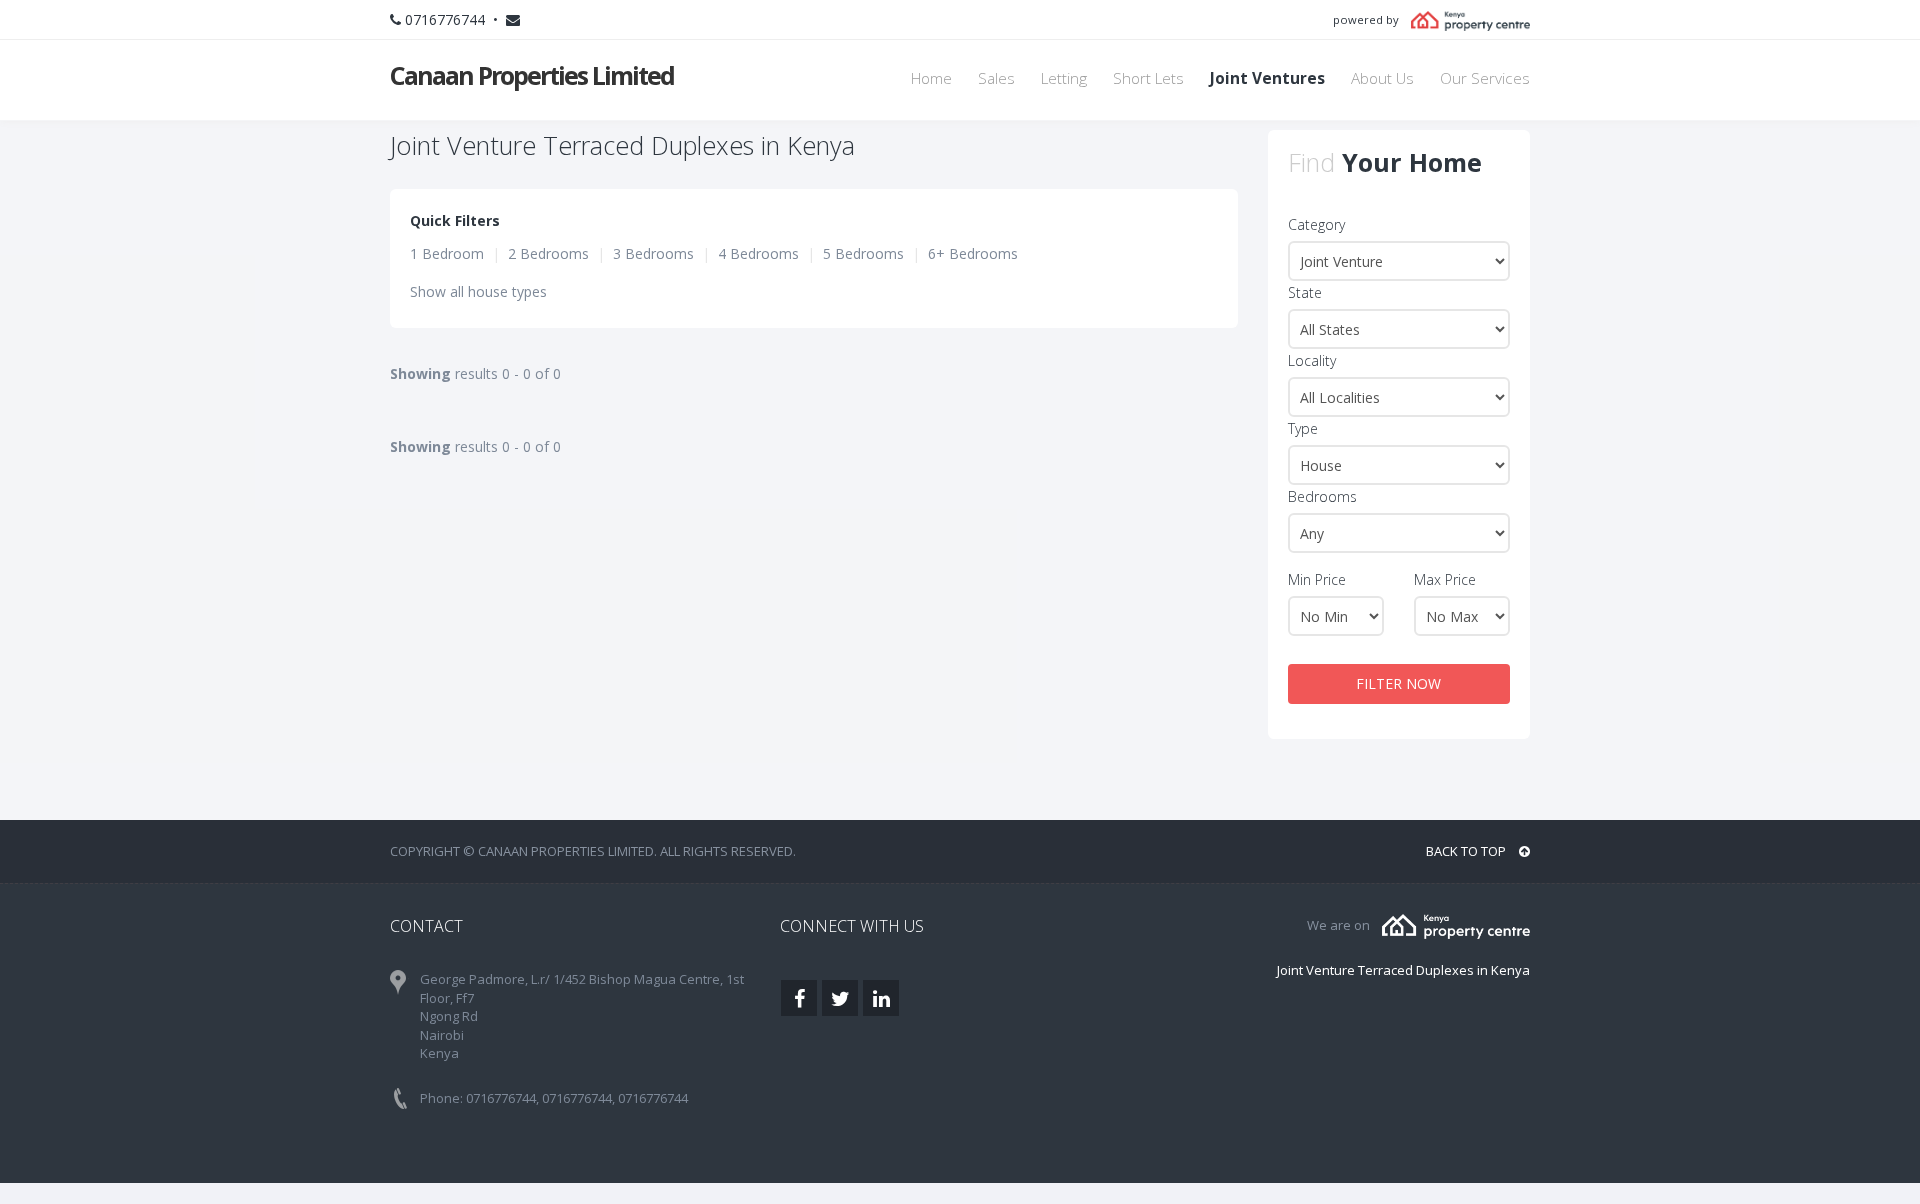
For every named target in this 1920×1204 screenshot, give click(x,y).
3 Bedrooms (653, 253)
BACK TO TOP (1467, 851)
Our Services (1485, 78)
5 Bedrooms (863, 253)
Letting (1064, 78)
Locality (1312, 360)
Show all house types (478, 291)
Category (1316, 224)
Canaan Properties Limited (532, 75)
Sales (996, 78)
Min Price (1317, 579)
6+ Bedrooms (973, 253)
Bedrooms (1322, 496)
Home (931, 78)
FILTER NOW (1398, 683)
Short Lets (1148, 78)
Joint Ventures (1267, 78)
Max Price (1445, 579)
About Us (1382, 78)
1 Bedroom (447, 253)
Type (1303, 428)
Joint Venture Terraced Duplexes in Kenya (1403, 970)
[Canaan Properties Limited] (1456, 925)
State (1305, 292)
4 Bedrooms (758, 253)
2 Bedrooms (548, 253)
